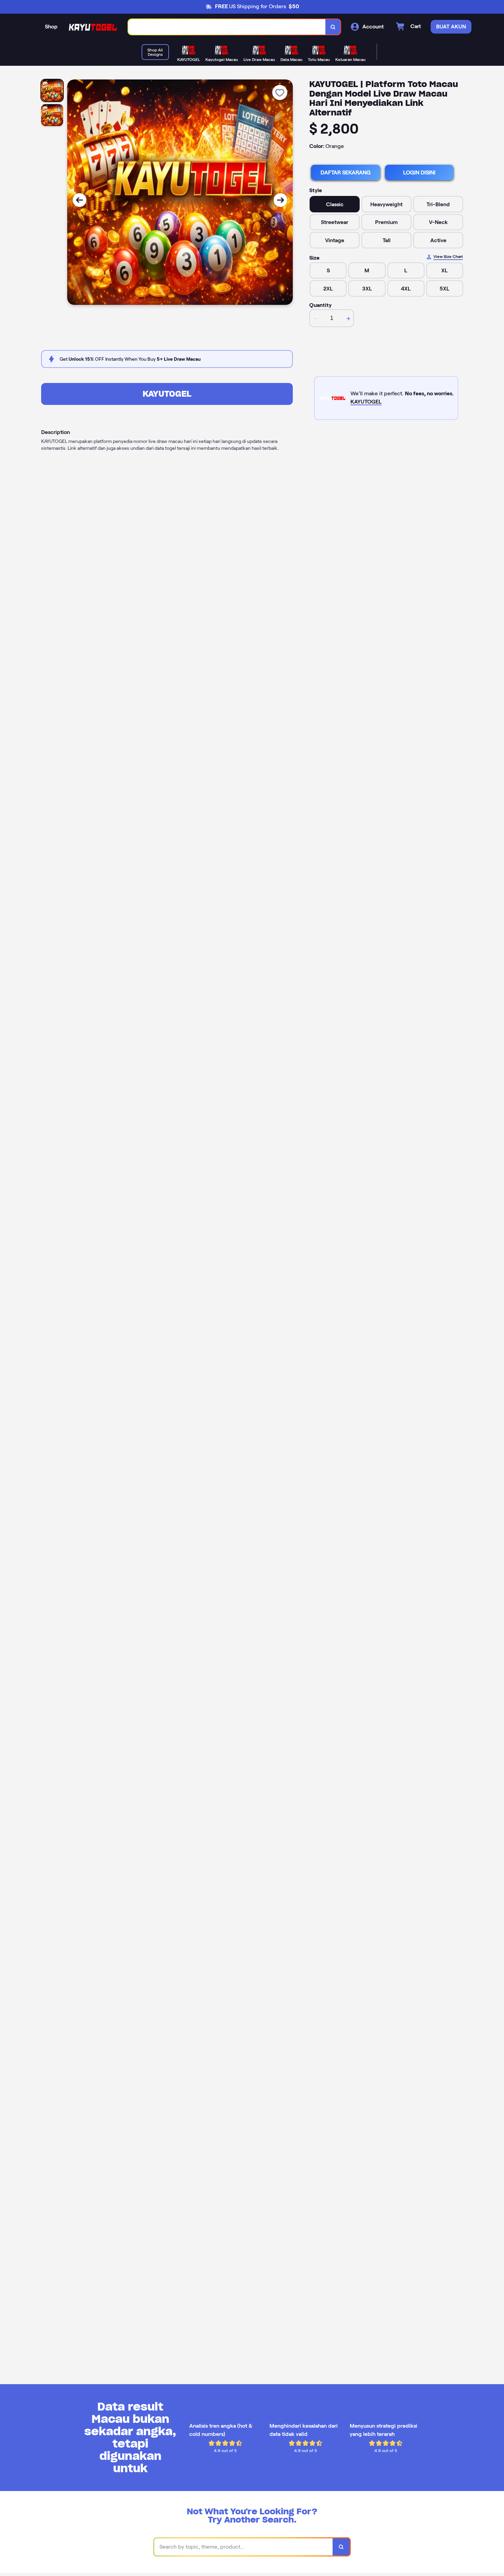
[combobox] (227, 27)
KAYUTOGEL (167, 394)
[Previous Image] (80, 200)
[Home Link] (93, 27)
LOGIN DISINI (419, 172)
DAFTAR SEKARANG (346, 172)
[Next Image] (280, 200)
